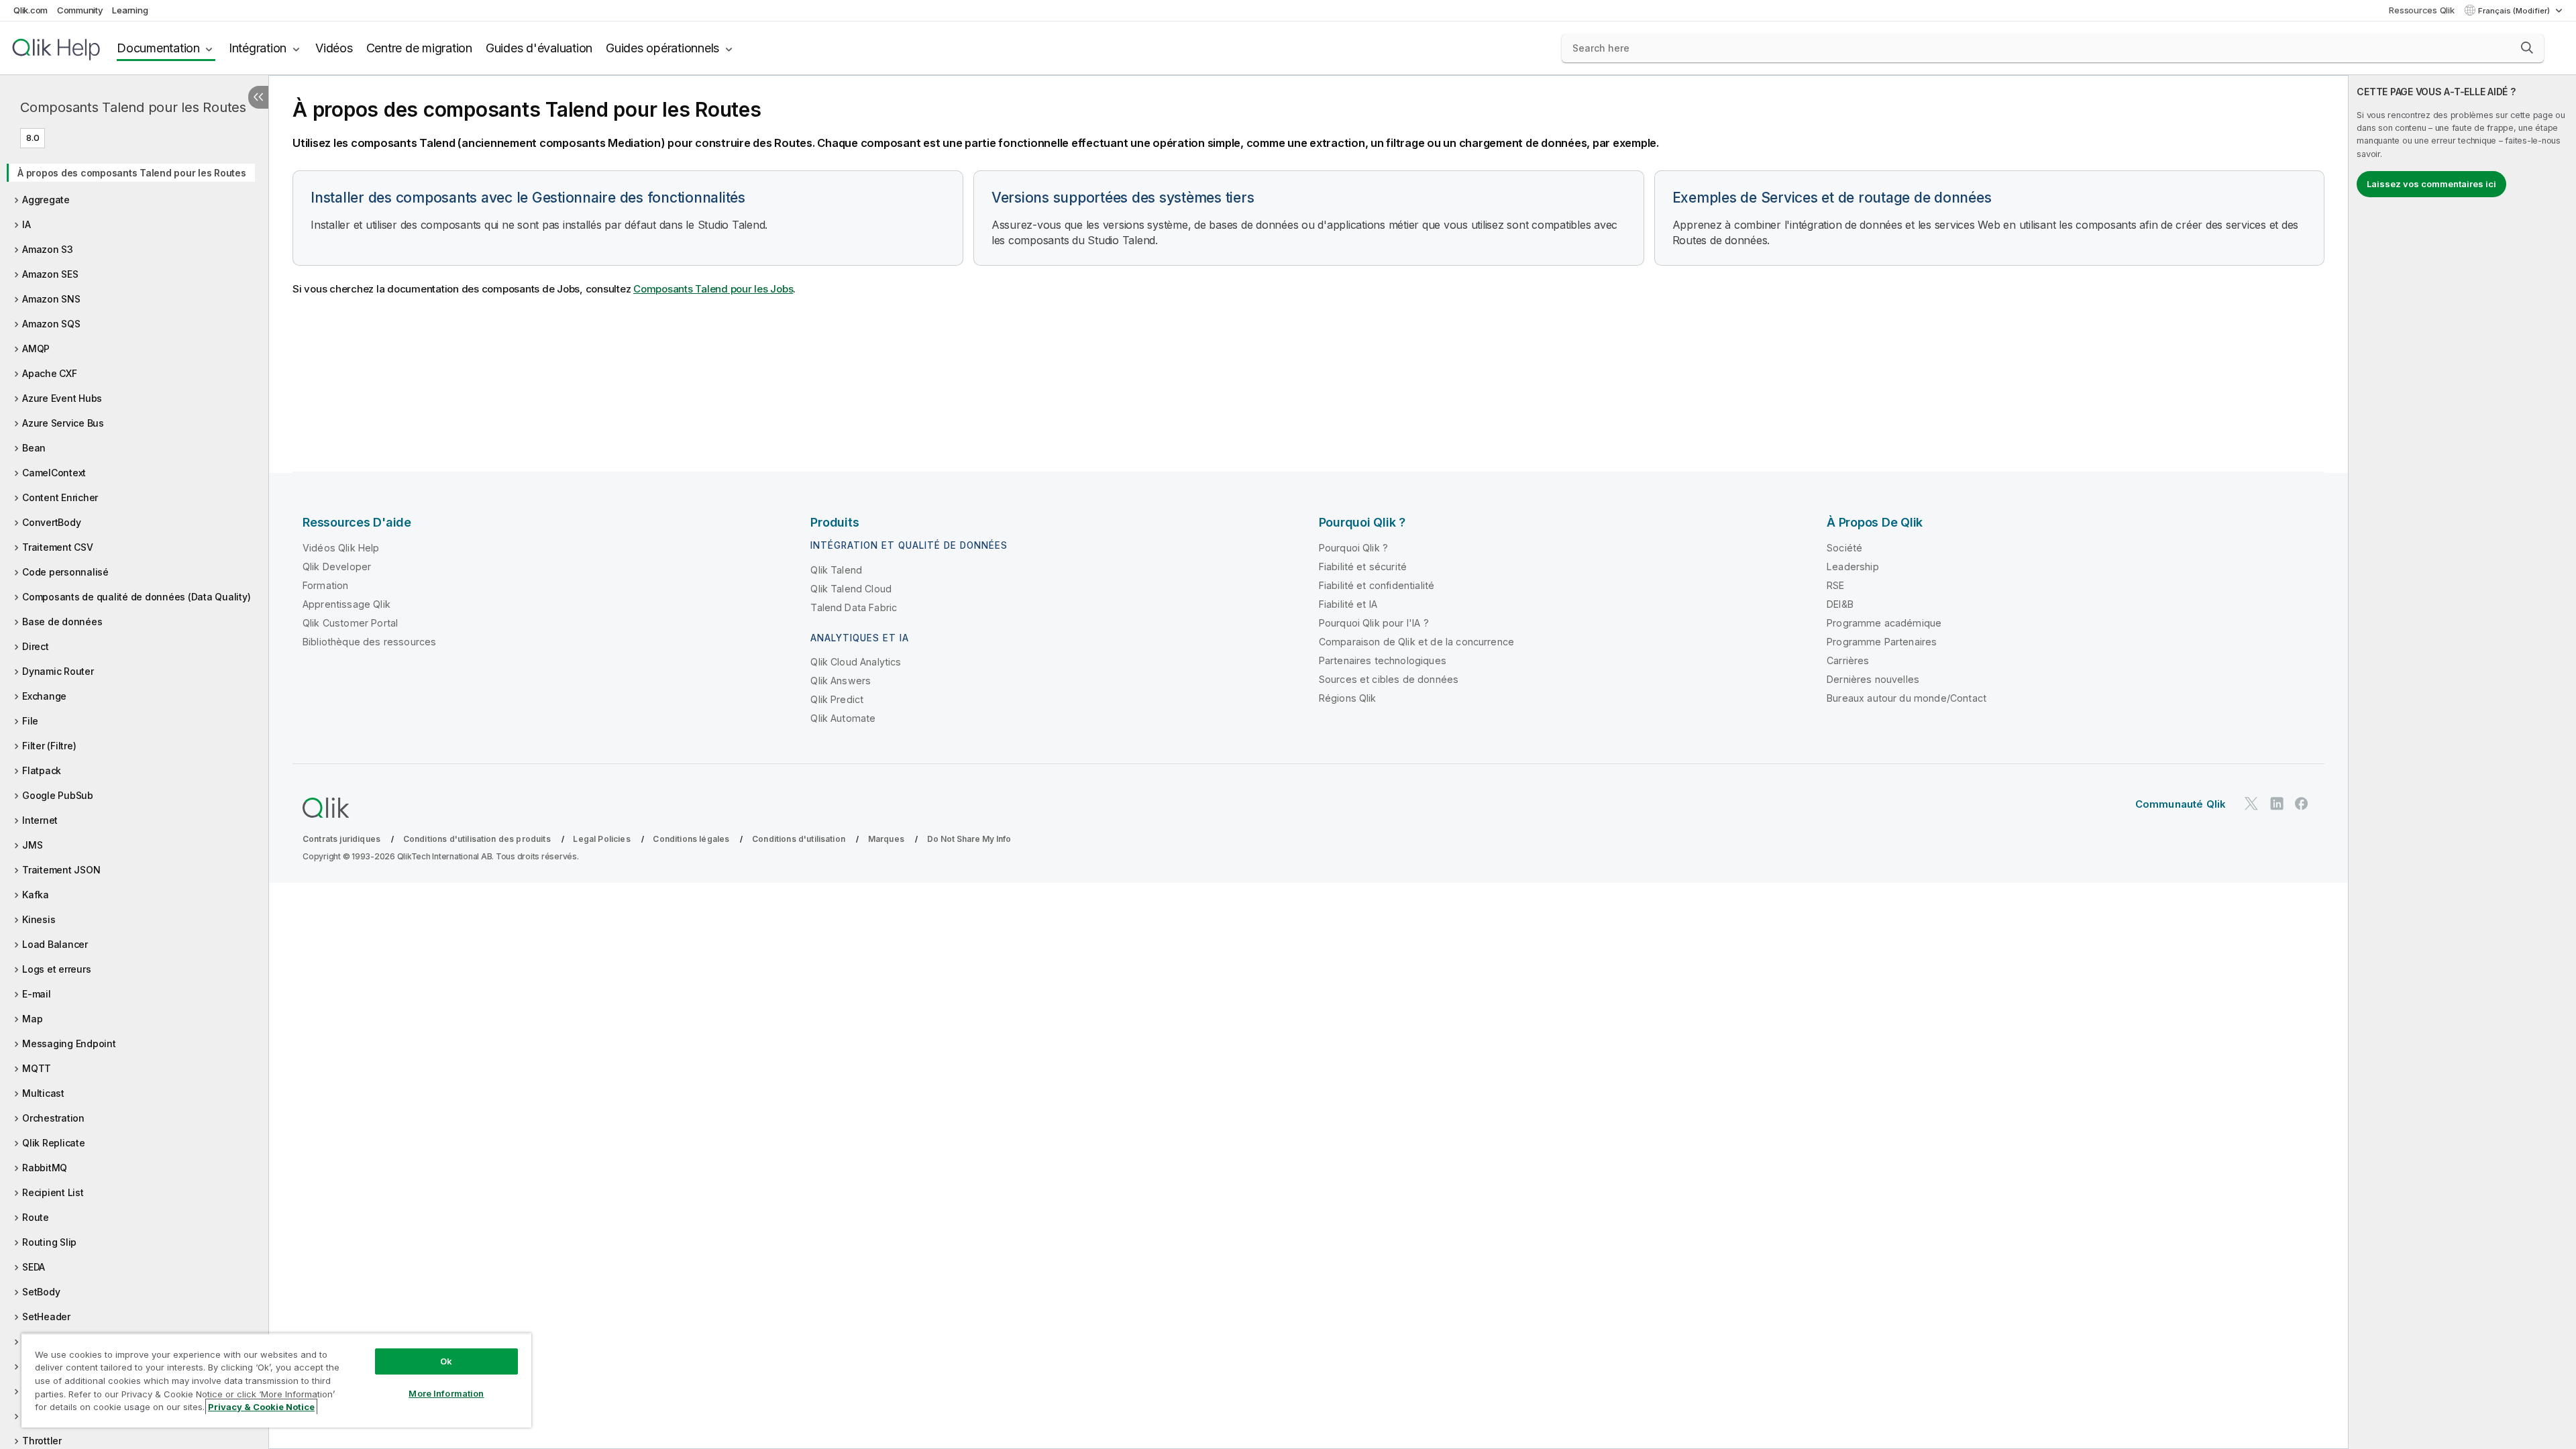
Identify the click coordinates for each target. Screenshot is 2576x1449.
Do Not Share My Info (969, 839)
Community (80, 10)
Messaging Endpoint (69, 1043)
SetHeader (46, 1317)
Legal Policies (601, 839)
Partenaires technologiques (1383, 660)
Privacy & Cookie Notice (261, 1407)
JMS (32, 845)
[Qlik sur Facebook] (2302, 803)
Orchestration (53, 1118)
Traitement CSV (58, 547)
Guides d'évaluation (539, 48)
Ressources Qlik (2421, 10)
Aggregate (46, 200)
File (30, 721)
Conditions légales (691, 839)
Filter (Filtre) (49, 746)
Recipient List (53, 1192)
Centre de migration (419, 48)
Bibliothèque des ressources (369, 642)
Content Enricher (60, 497)
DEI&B (1840, 604)
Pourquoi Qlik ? (1353, 548)
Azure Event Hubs (62, 398)
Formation (325, 585)
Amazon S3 (48, 249)
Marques (886, 839)
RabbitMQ (45, 1168)
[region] (276, 1380)
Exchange (44, 696)
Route (36, 1217)
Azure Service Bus (63, 423)
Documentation (158, 48)
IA (26, 224)
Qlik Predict (837, 699)
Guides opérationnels (662, 48)
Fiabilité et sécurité (1363, 567)
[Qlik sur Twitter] (2251, 803)
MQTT (37, 1068)
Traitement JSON (61, 870)
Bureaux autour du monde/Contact (1907, 698)
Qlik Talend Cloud (851, 589)
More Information (446, 1393)
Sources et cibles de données (1389, 679)
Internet (40, 820)
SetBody (41, 1292)
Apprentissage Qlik (346, 604)
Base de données (62, 622)
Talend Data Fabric (854, 607)
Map (32, 1019)
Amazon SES (50, 274)
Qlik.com (31, 10)
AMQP (36, 348)
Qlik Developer (337, 567)
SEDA (34, 1267)
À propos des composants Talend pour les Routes (132, 173)
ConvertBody (51, 522)
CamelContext (54, 473)
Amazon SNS (51, 299)
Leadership (1853, 567)
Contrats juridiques (341, 839)
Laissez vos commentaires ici (2431, 184)
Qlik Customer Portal (350, 623)
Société (1844, 548)
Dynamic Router (58, 671)
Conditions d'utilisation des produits (477, 839)
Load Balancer (55, 944)
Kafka (36, 895)
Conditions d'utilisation (799, 839)
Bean (34, 448)
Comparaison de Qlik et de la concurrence (1416, 642)
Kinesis (39, 919)
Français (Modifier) (2515, 11)
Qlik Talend (836, 570)
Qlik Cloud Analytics (856, 662)
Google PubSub (58, 795)
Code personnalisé (65, 572)
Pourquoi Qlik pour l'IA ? (1374, 623)
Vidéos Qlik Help (341, 548)
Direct (36, 646)
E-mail (37, 994)
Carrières (1848, 660)
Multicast (43, 1093)
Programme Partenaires (1882, 642)
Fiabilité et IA (1348, 604)
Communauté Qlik (2181, 804)
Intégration (258, 48)
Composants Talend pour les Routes (133, 107)
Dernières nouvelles (1873, 679)
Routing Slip (49, 1242)
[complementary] (2462, 762)
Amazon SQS (51, 324)
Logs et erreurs (56, 969)
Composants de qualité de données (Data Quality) (136, 597)
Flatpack (42, 770)
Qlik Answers (841, 681)
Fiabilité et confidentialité (1377, 585)
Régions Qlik (1348, 698)
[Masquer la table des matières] (258, 97)
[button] (2527, 48)
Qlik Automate (843, 718)
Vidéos (334, 48)
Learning (130, 10)
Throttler (42, 1441)
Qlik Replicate (54, 1143)
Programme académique (1884, 623)
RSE (1835, 585)
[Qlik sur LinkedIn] (2277, 803)
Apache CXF (50, 373)
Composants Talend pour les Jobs (713, 289)
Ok (446, 1361)
